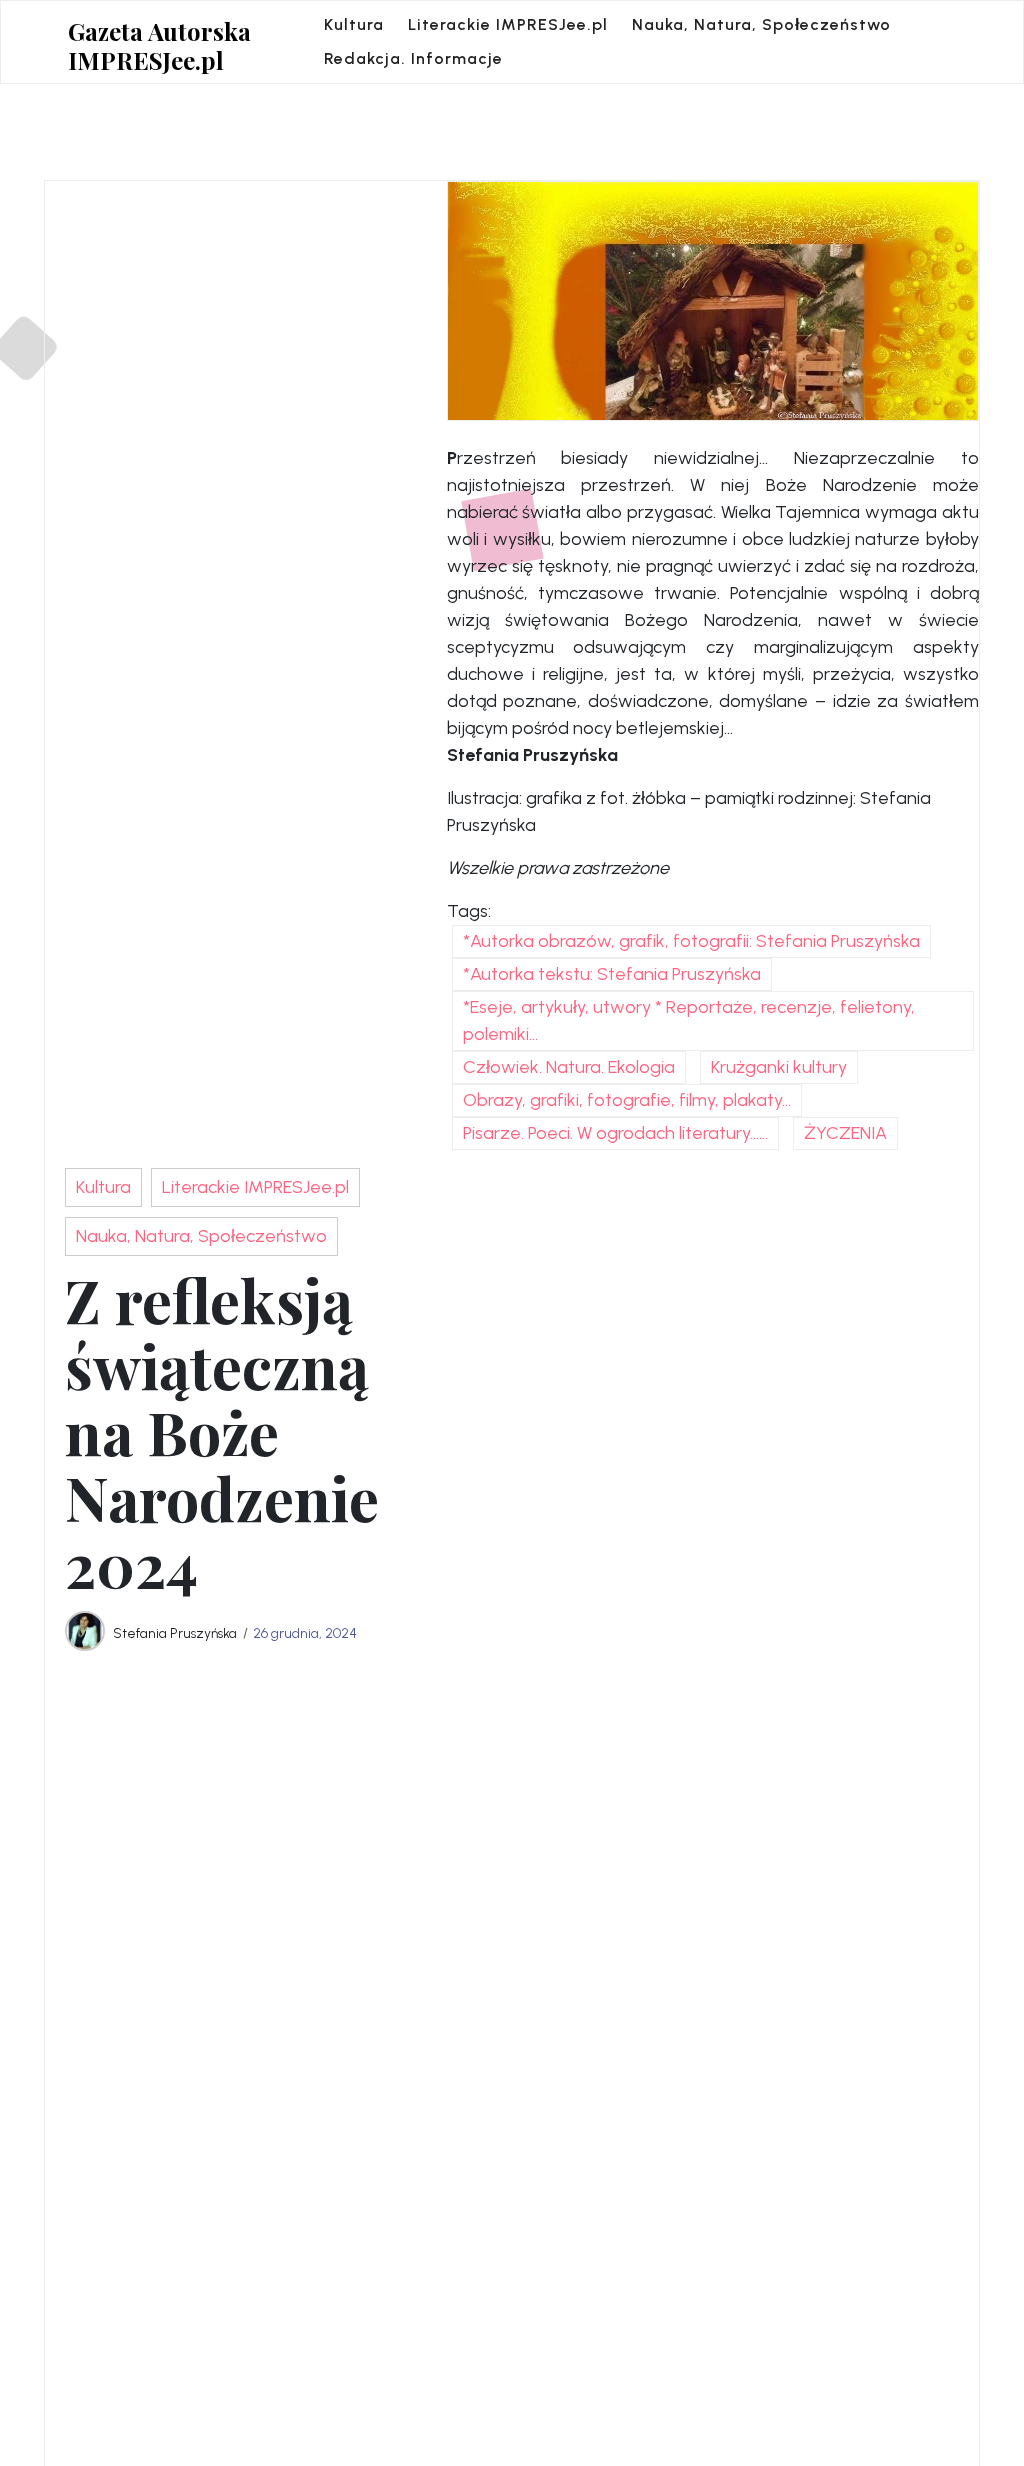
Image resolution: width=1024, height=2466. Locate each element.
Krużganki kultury (779, 1067)
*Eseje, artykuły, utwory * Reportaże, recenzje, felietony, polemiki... (689, 1020)
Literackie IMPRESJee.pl (508, 24)
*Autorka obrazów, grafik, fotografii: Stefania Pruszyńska (691, 941)
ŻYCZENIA (845, 1133)
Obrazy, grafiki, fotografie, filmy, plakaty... (627, 1100)
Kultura (354, 24)
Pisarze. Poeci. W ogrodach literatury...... (615, 1133)
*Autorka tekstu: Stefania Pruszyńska (612, 974)
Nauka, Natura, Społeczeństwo (761, 24)
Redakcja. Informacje (413, 58)
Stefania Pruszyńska (175, 1633)
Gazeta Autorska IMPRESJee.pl (159, 46)
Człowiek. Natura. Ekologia (569, 1067)
